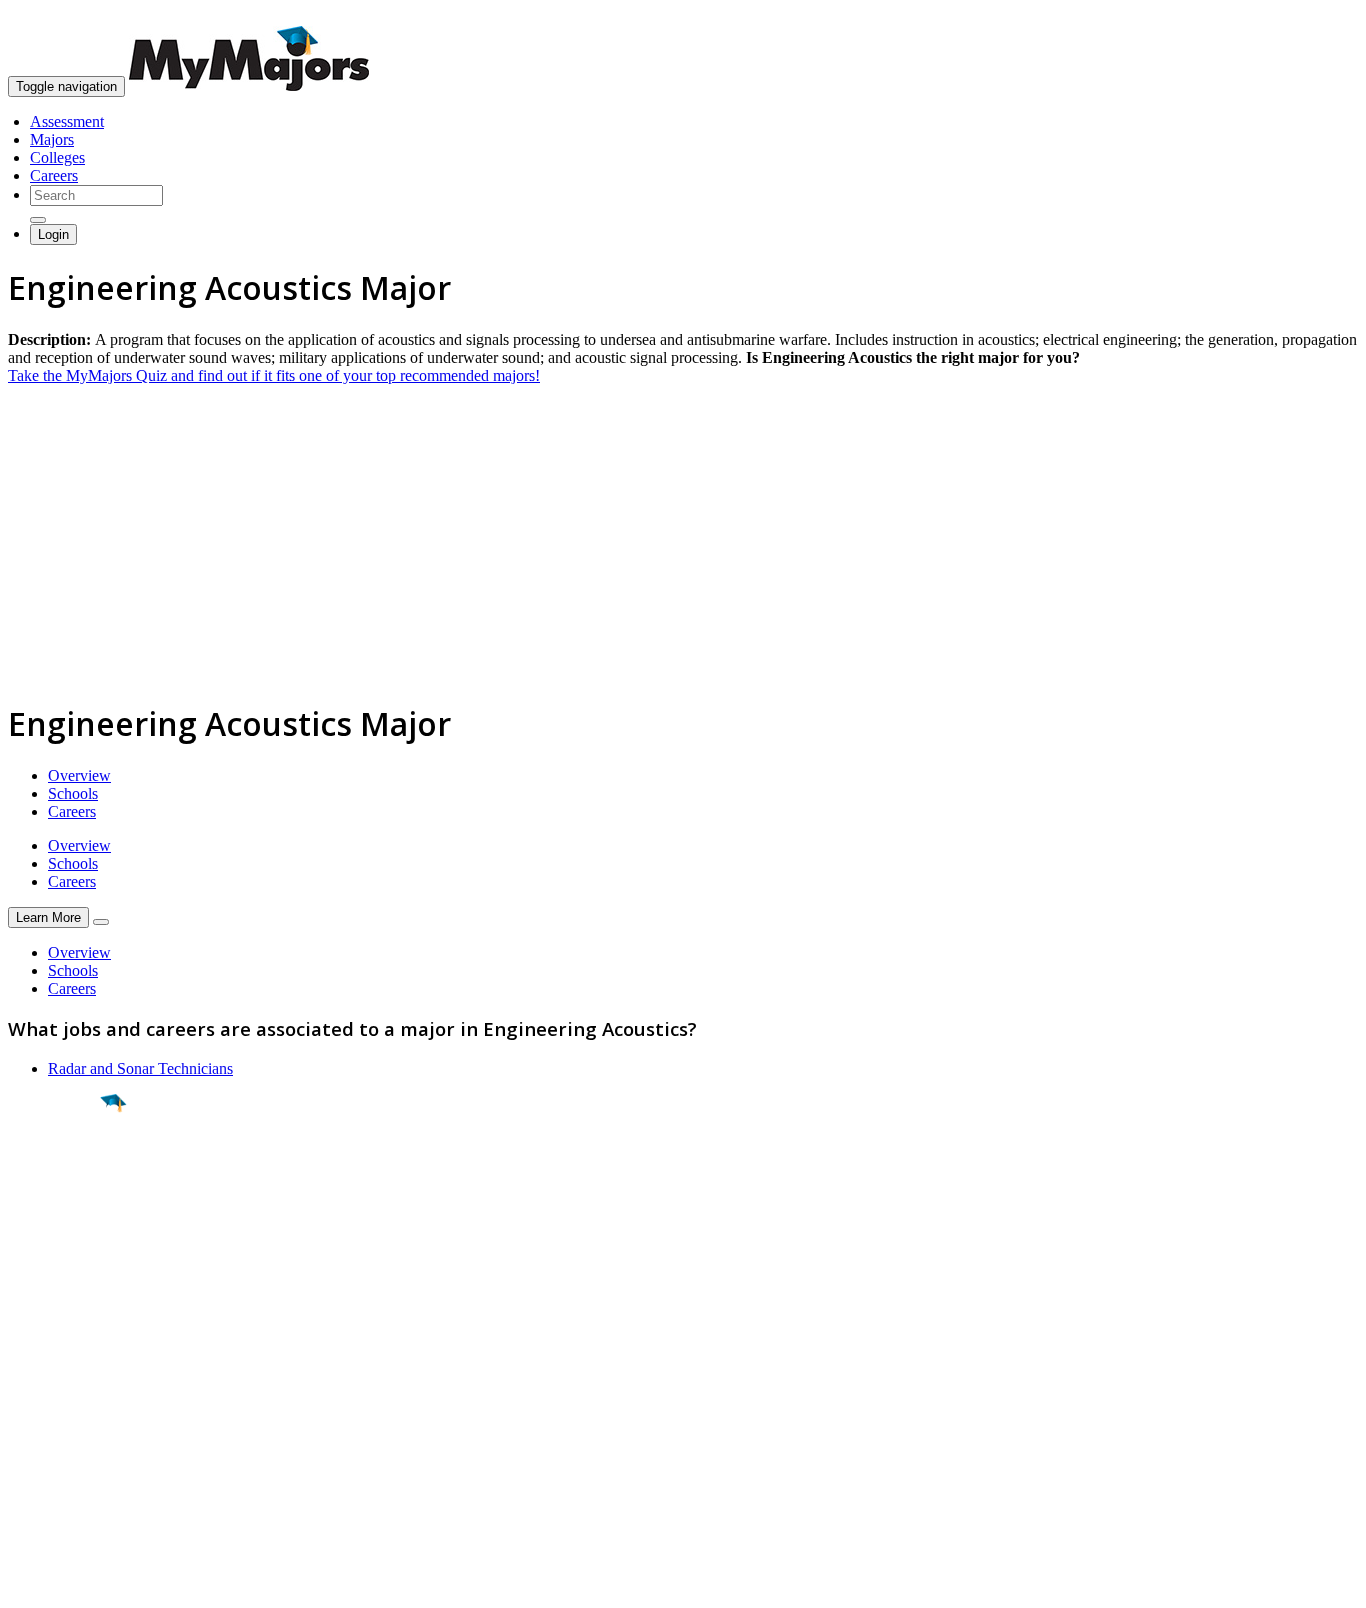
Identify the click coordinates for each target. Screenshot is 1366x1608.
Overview (79, 775)
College (61, 1215)
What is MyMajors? (70, 1373)
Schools (73, 793)
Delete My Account (70, 1445)
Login (53, 234)
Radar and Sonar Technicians (140, 1068)
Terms (27, 1582)
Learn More (48, 917)
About (32, 1333)
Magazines (42, 1427)
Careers (54, 175)
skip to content (1317, 15)
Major (55, 1172)
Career (59, 1258)
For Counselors (56, 1391)
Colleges (57, 157)
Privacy (82, 1582)
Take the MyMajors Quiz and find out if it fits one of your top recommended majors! (274, 375)
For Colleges (48, 1409)
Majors (52, 139)
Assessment (67, 121)
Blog (23, 1463)
